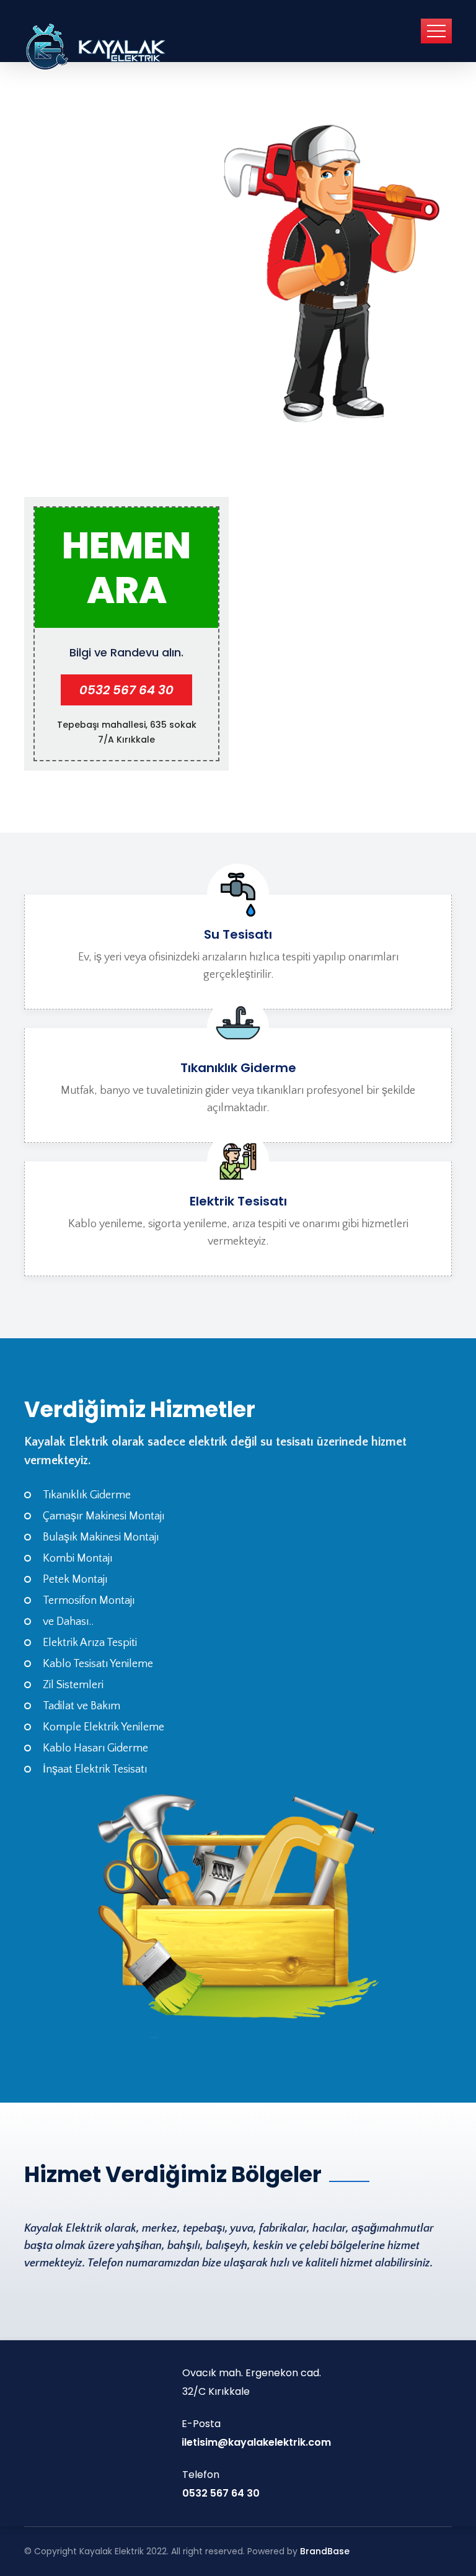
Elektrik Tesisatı (238, 1201)
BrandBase (325, 2551)
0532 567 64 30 (126, 690)
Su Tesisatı (238, 934)
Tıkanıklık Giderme (238, 1068)
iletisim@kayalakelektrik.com (256, 2442)
